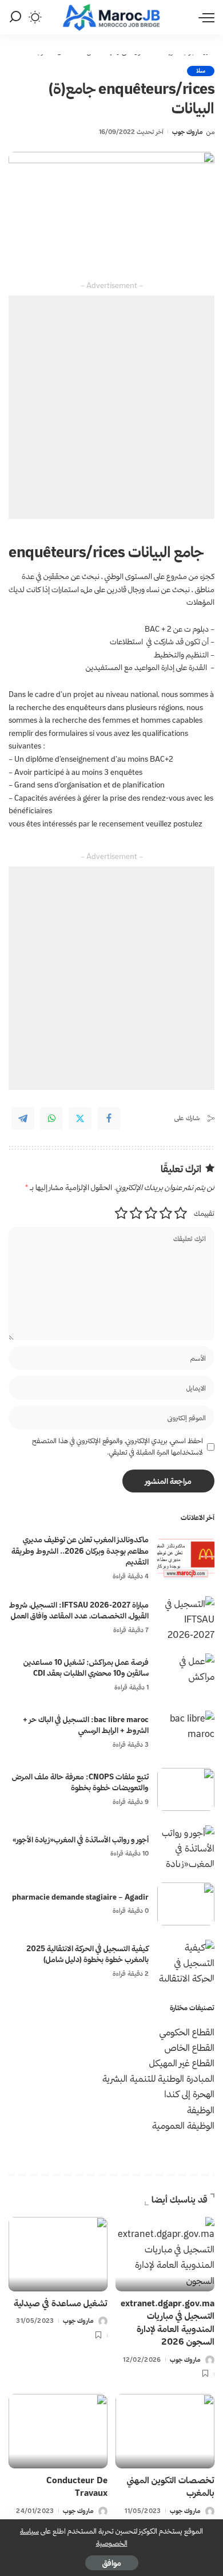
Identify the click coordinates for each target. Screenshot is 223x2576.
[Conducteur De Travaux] (58, 2431)
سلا (201, 71)
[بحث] (15, 17)
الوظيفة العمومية (183, 2125)
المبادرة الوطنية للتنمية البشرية (158, 2078)
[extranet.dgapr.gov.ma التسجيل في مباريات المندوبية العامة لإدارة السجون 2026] (165, 2254)
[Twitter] (80, 1118)
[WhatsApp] (51, 1118)
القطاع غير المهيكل (182, 2063)
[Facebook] (109, 1118)
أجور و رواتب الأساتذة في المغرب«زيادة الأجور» (81, 1840)
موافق (112, 2563)
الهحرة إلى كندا (189, 2094)
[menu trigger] (204, 17)
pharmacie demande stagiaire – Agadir (80, 1897)
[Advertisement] (111, 407)
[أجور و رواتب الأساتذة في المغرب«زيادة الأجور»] (186, 1847)
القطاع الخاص (190, 2047)
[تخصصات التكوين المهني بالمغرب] (165, 2431)
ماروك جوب (188, 132)
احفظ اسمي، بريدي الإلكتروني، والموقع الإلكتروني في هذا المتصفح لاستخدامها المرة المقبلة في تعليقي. (118, 1446)
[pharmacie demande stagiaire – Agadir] (186, 1904)
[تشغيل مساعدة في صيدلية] (58, 2254)
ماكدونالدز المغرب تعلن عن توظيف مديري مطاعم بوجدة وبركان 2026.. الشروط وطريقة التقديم (80, 1551)
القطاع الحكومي (187, 2032)
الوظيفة (201, 2110)
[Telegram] (23, 1118)
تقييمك (204, 1213)
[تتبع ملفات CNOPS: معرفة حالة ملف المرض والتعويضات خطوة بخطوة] (186, 1789)
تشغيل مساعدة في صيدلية (61, 2303)
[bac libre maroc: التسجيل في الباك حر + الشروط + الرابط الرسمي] (186, 1732)
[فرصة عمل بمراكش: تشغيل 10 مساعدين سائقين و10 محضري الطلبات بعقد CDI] (186, 1675)
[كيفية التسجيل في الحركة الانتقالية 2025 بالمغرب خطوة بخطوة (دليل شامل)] (186, 1961)
